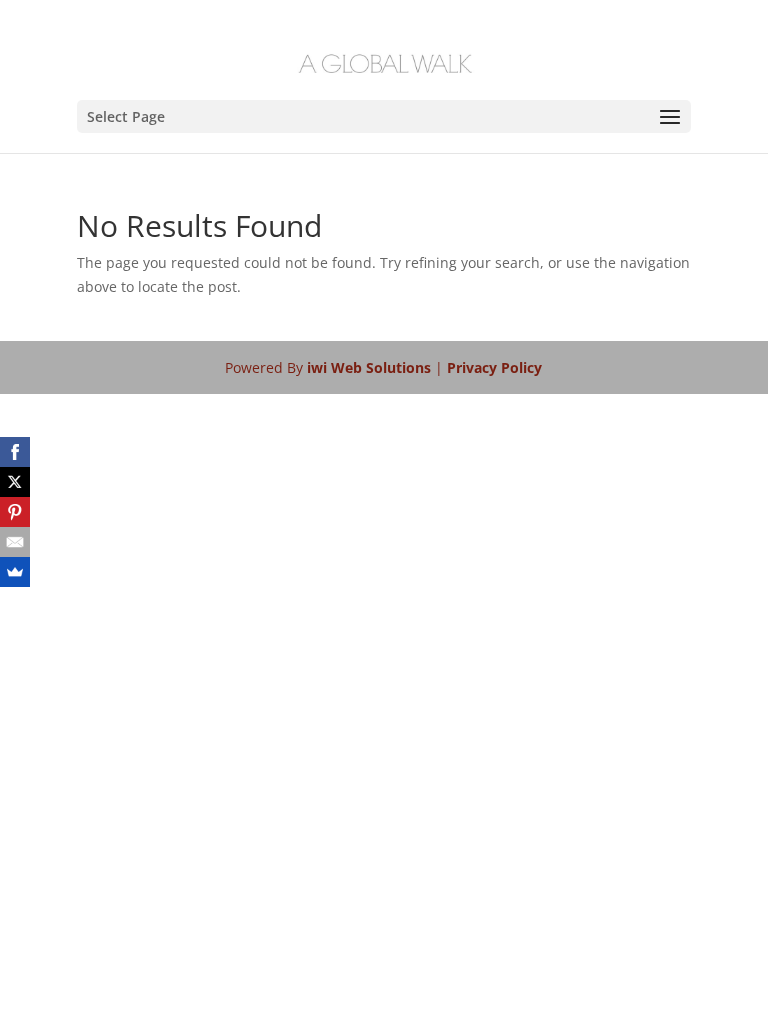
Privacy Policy (494, 367)
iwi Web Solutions (371, 367)
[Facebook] (15, 452)
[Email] (15, 542)
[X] (15, 482)
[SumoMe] (15, 572)
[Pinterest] (15, 512)
